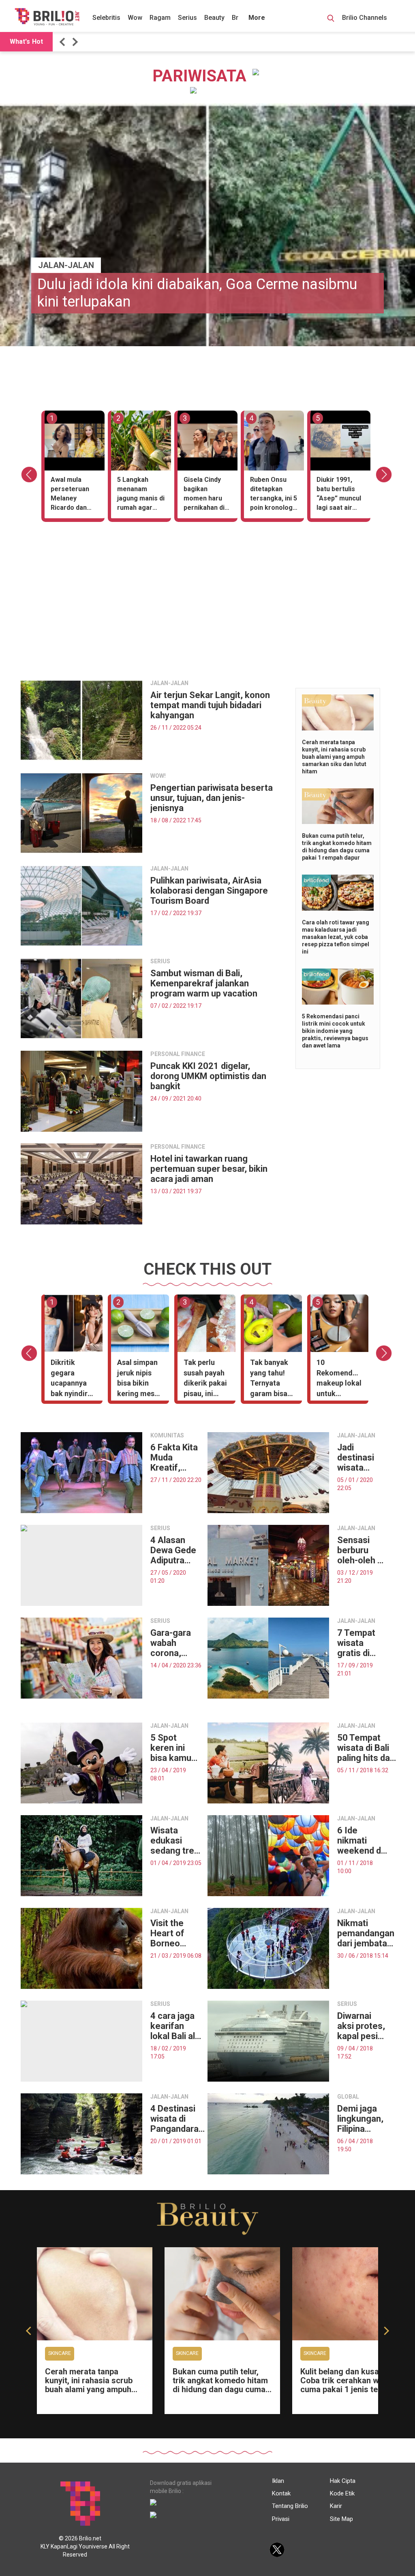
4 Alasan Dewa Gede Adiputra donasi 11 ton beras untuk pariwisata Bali (173, 1550)
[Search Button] (331, 19)
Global (348, 2097)
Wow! (158, 776)
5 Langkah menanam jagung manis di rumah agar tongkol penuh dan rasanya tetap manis (141, 495)
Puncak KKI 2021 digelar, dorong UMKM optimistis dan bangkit (208, 1076)
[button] (64, 42)
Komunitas (167, 1435)
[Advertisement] (207, 617)
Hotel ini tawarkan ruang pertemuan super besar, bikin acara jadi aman (209, 1169)
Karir (336, 2506)
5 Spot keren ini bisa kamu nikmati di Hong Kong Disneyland (172, 1748)
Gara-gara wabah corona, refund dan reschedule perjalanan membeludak (176, 1643)
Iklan (278, 2481)
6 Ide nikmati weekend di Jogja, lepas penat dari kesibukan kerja (362, 1840)
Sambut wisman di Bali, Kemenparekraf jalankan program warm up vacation (204, 983)
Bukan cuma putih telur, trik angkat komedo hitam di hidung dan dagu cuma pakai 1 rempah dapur (220, 2385)
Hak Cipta (343, 2481)
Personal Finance (178, 1054)
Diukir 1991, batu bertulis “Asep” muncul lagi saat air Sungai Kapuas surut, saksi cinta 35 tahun (339, 495)
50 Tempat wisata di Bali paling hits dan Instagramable (367, 1748)
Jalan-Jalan (66, 265)
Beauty (214, 18)
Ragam (160, 18)
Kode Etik (342, 2493)
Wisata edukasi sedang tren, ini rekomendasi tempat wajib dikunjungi (177, 1840)
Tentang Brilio (290, 2506)
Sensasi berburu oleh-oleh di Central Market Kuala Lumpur (361, 1550)
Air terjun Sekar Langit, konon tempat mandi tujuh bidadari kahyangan (210, 705)
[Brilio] (47, 17)
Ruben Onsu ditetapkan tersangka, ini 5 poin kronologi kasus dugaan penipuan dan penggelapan (274, 495)
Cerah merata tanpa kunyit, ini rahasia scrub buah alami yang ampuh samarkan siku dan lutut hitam (334, 757)
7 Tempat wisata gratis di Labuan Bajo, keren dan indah (360, 1643)
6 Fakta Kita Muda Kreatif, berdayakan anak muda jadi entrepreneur (177, 1457)
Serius (187, 18)
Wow (135, 18)
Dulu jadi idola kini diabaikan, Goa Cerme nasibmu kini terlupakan (197, 293)
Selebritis (106, 18)
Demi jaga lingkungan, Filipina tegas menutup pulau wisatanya (360, 2119)
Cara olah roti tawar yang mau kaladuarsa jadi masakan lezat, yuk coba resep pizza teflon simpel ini (336, 937)
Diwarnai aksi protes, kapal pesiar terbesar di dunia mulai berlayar (362, 2026)
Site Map (341, 2519)
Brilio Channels (365, 18)
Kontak (281, 2493)
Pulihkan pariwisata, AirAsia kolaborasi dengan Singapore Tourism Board (209, 891)
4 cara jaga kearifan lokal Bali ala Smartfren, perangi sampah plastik (175, 2026)
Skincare (60, 2353)
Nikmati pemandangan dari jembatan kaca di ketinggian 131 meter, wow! (366, 1933)
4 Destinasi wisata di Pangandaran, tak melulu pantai (178, 2119)
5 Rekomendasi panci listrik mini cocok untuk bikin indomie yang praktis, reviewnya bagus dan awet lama (335, 1031)
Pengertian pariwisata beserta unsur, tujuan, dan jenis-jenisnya (212, 798)
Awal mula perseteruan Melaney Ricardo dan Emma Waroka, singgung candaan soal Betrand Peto (73, 495)
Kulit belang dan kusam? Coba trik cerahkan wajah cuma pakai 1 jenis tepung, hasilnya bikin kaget (349, 2385)
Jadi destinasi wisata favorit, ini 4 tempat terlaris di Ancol (361, 1457)
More (257, 18)
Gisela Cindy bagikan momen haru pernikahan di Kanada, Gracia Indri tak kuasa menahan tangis (206, 495)
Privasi (281, 2519)
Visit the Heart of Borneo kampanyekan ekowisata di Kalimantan (179, 1933)
